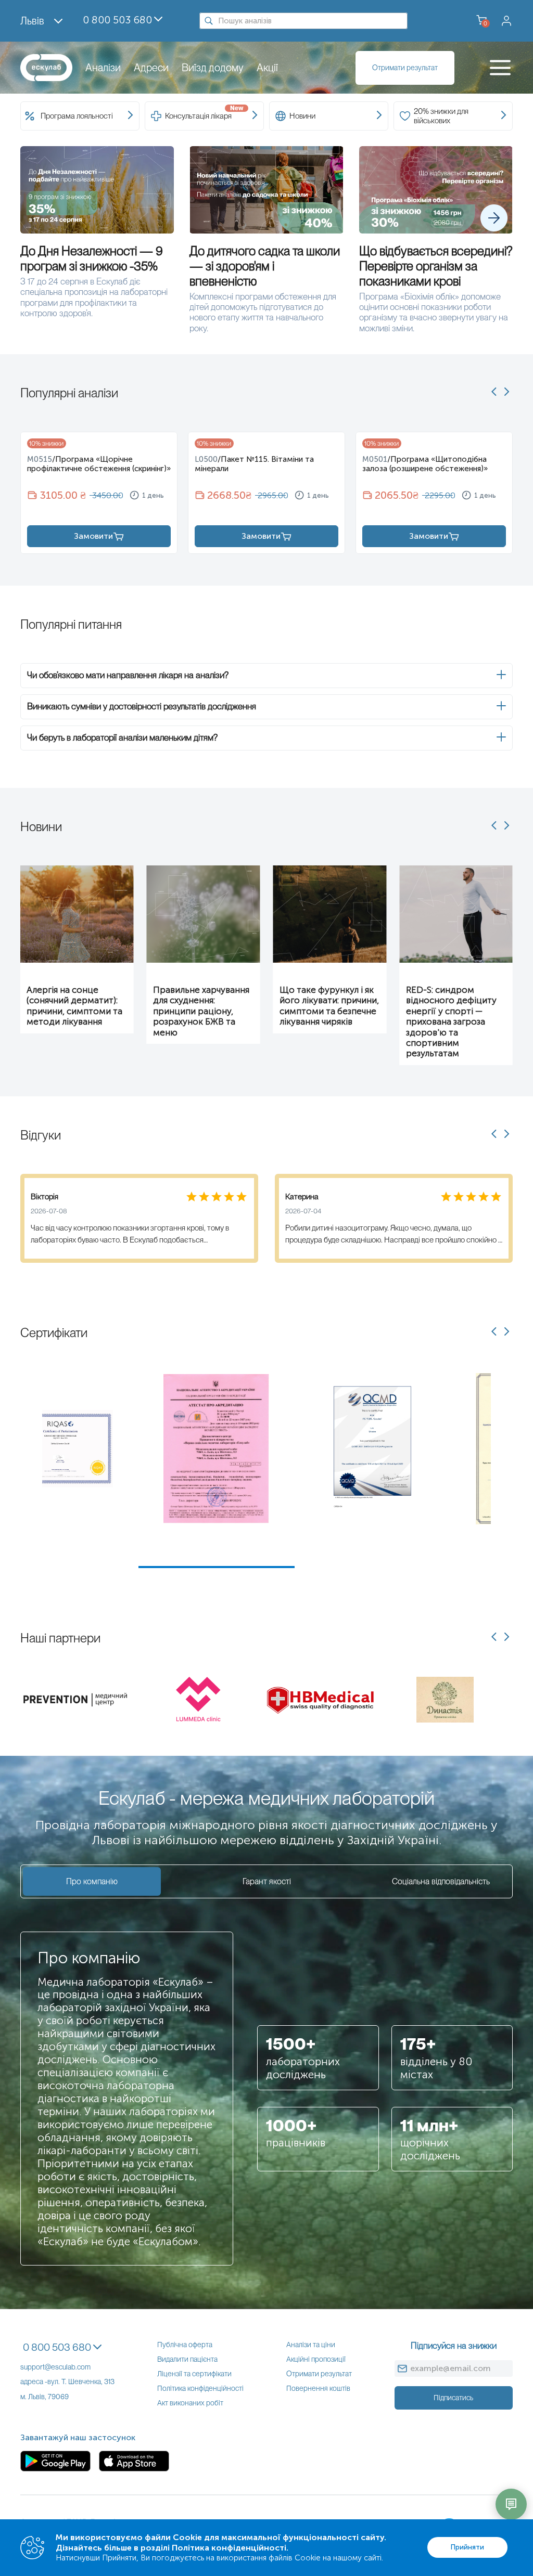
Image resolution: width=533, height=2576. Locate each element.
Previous (34, 1470)
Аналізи (103, 68)
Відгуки (41, 1135)
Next (499, 1470)
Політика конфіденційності (200, 2388)
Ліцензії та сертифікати (194, 2374)
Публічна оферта (185, 2345)
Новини (41, 827)
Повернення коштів (318, 2388)
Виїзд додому (213, 68)
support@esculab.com (55, 2367)
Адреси (151, 68)
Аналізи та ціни (311, 2345)
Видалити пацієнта (187, 2359)
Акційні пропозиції (316, 2359)
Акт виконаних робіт (190, 2403)
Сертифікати (54, 1333)
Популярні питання (71, 624)
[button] (266, 676)
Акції (267, 68)
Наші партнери (60, 1638)
